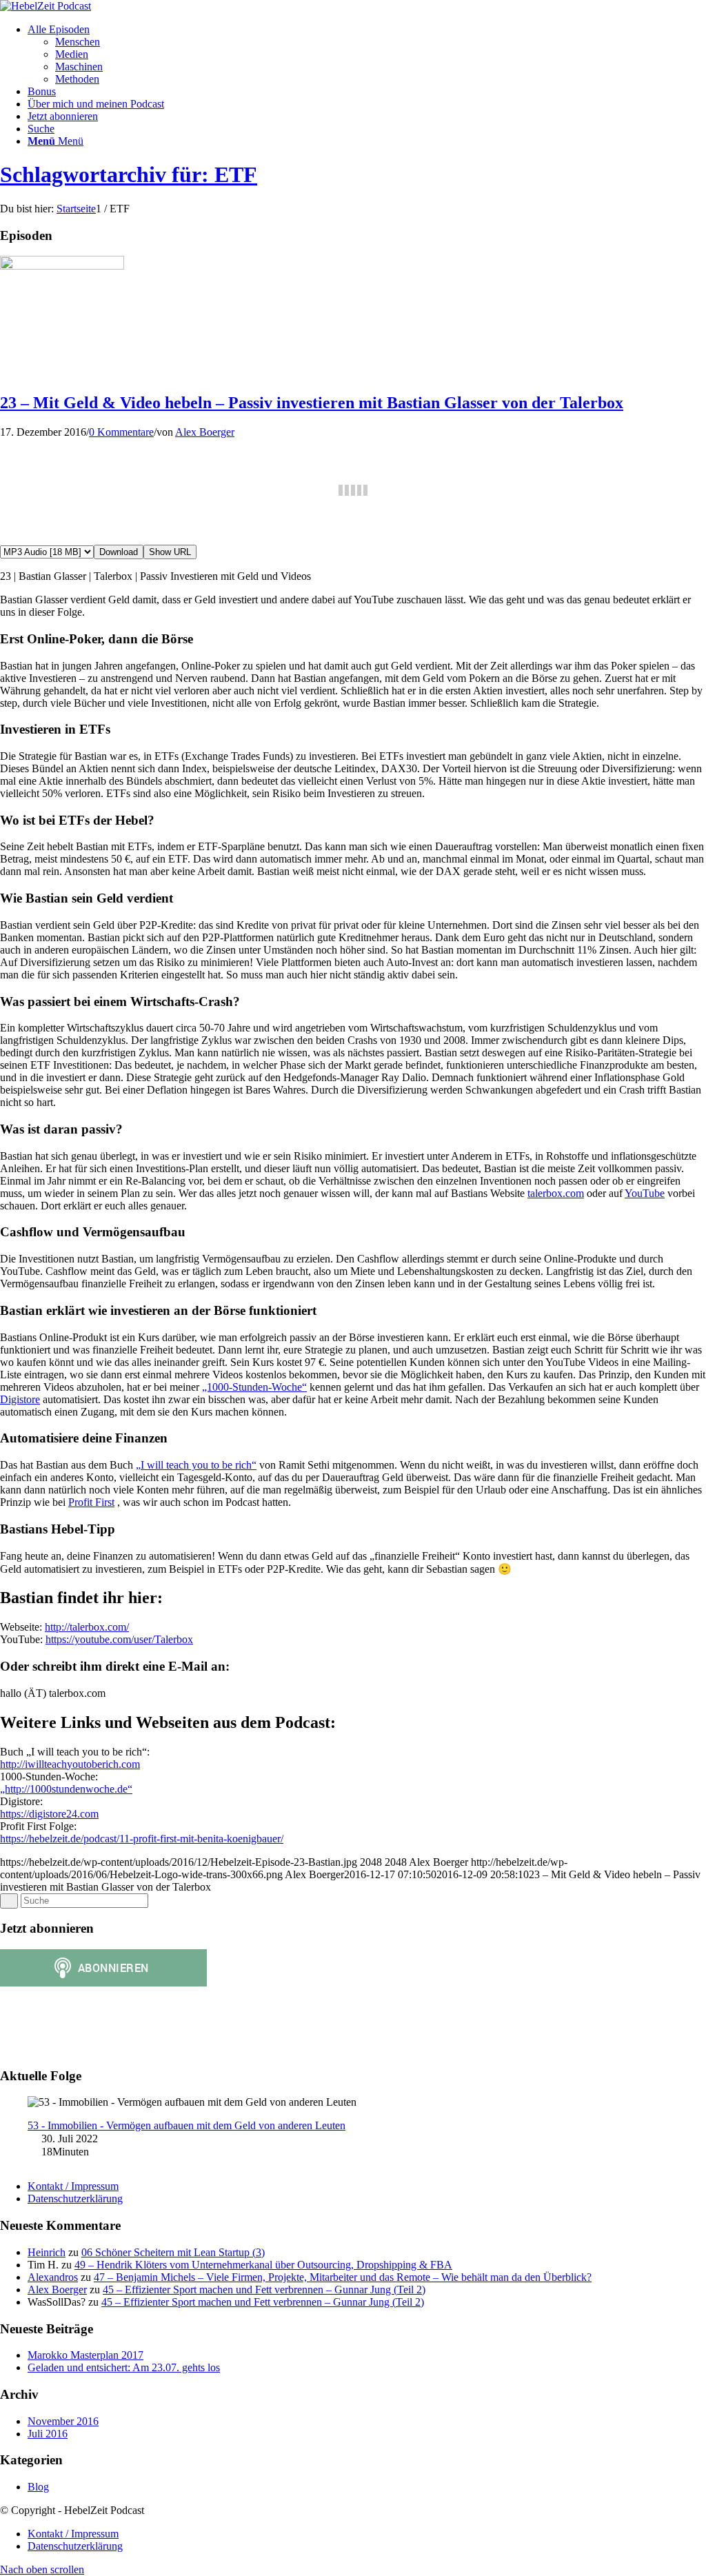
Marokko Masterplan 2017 (85, 2355)
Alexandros (53, 2277)
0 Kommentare (121, 432)
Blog (38, 2487)
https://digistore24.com (49, 1814)
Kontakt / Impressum (73, 2186)
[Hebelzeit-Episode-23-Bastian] (62, 266)
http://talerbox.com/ (87, 1627)
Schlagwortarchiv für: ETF (129, 174)
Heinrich (47, 2252)
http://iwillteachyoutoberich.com (70, 1764)
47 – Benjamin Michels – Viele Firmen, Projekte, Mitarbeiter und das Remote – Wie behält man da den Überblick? (343, 2277)
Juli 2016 (48, 2434)
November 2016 (63, 2421)
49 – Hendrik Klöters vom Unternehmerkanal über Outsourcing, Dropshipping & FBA (263, 2265)
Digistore (20, 1399)
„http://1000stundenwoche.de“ (66, 1789)
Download (119, 552)
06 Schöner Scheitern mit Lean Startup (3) (173, 2252)
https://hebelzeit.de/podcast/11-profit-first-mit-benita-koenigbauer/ (142, 1839)
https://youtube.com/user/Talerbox (119, 1639)
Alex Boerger (205, 432)
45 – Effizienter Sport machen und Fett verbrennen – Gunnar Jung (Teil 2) (264, 2290)
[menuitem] (367, 54)
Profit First (91, 1502)
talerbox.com (556, 1193)
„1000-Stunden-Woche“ (254, 1387)
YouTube (645, 1193)
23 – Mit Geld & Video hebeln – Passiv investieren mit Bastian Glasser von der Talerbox (312, 403)
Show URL (170, 552)
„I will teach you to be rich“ (196, 1465)
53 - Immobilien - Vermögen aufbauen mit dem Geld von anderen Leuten (186, 2125)
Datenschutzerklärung (75, 2198)
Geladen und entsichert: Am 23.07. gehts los (124, 2367)
